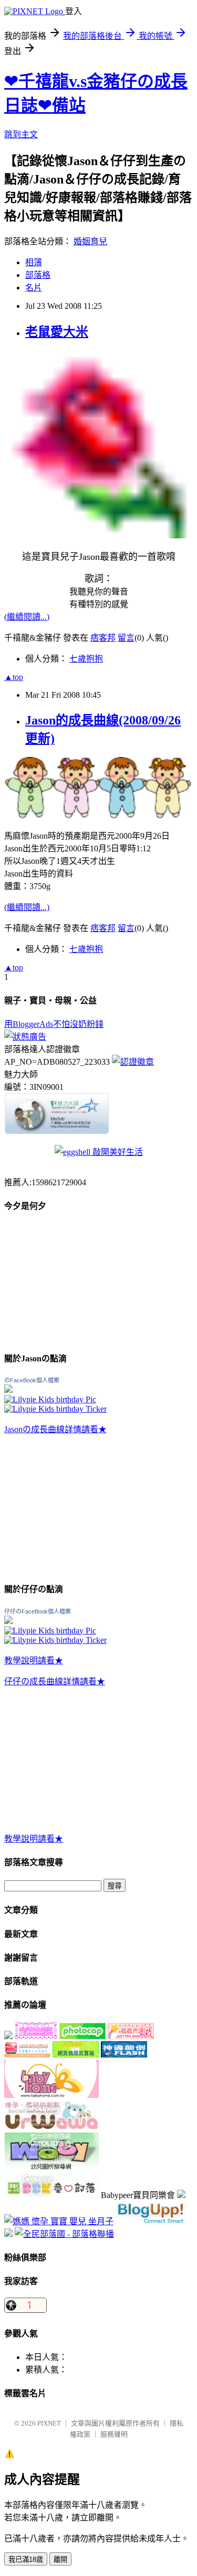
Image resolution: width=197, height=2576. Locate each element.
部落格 (38, 275)
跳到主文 (21, 134)
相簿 (34, 262)
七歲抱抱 (86, 659)
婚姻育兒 (90, 241)
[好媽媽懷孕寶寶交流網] (59, 2221)
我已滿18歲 (26, 2559)
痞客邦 (103, 638)
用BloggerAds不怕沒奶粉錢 (54, 1024)
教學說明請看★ (34, 1660)
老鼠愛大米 (57, 332)
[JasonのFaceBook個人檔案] (8, 1390)
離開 (60, 2559)
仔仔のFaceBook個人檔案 (38, 1611)
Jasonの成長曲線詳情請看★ (55, 1429)
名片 (34, 288)
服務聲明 (114, 2434)
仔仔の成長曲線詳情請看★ (55, 1681)
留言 (126, 638)
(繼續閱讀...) (27, 617)
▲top (14, 677)
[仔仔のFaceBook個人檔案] (8, 1621)
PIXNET (49, 2423)
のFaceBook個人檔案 (32, 1380)
